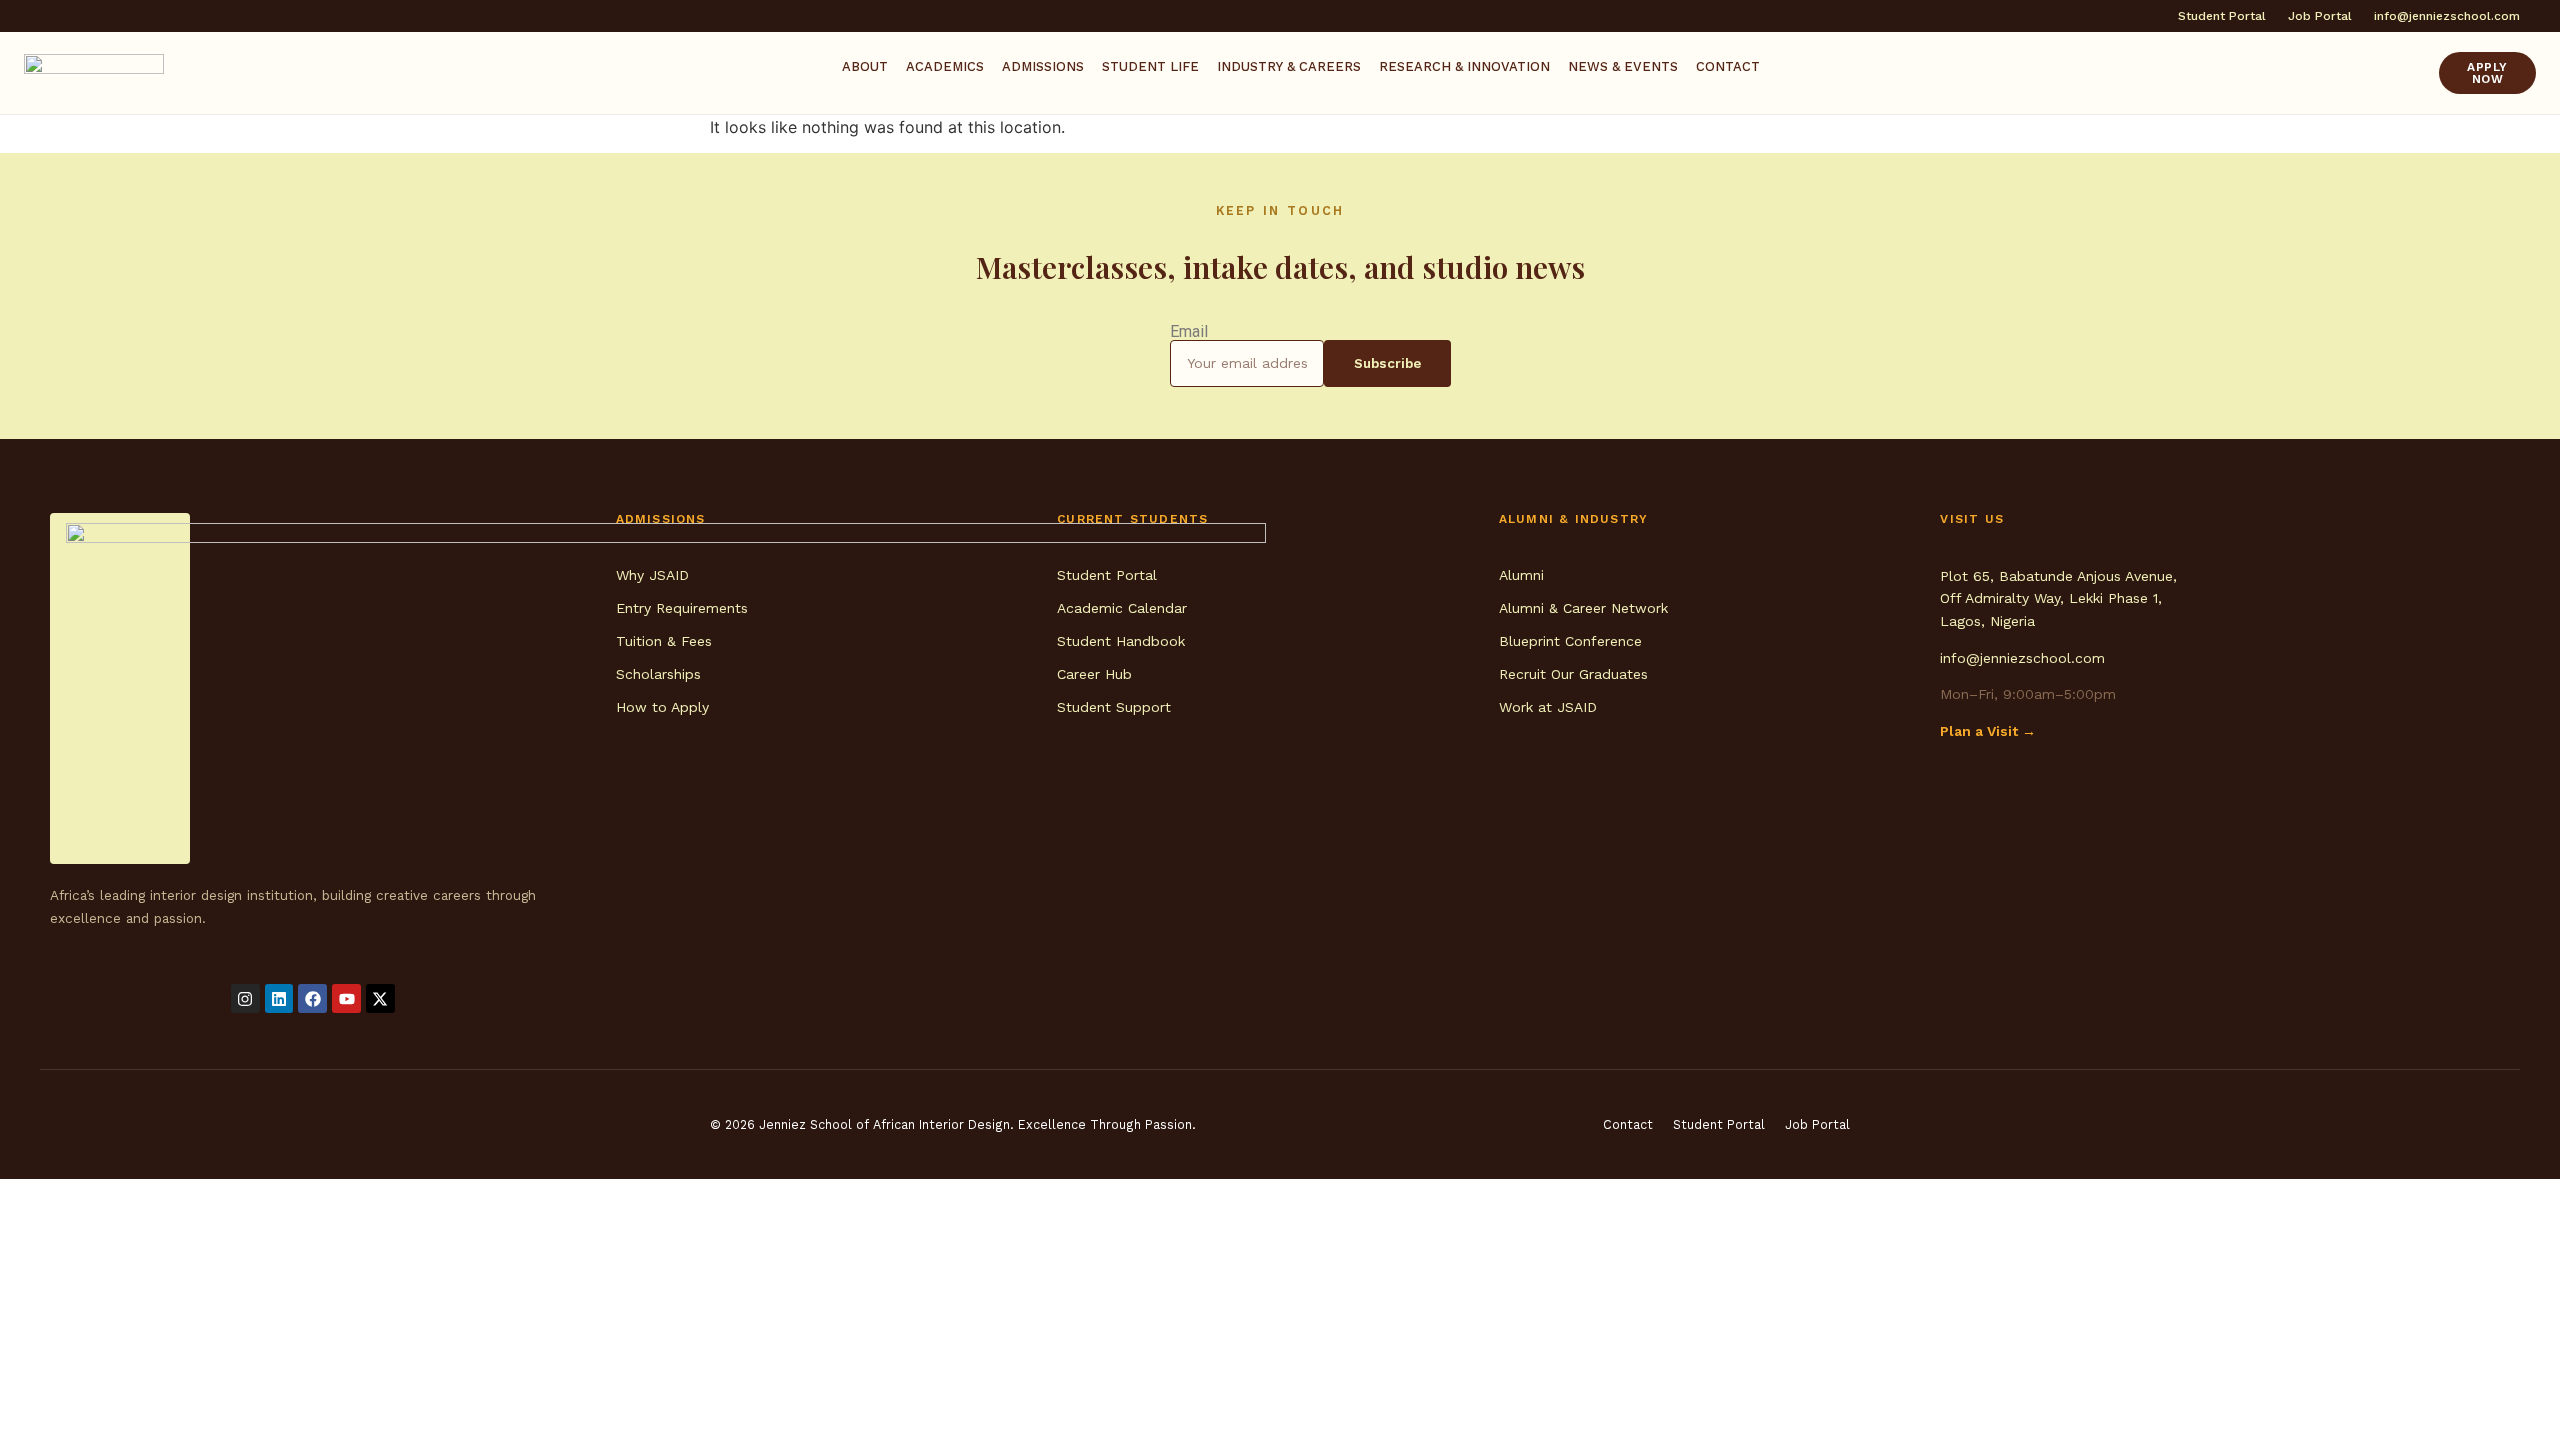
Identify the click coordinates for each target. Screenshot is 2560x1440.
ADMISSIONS (1043, 66)
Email (1189, 332)
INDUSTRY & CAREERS (1289, 66)
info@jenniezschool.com (2022, 658)
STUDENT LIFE (1150, 66)
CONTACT (1728, 66)
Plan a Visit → (1988, 731)
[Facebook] (312, 998)
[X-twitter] (380, 998)
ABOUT (865, 66)
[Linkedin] (279, 998)
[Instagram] (245, 998)
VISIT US (1972, 519)
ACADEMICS (945, 66)
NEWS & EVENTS (1623, 66)
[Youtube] (346, 998)
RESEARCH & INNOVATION (1464, 66)
